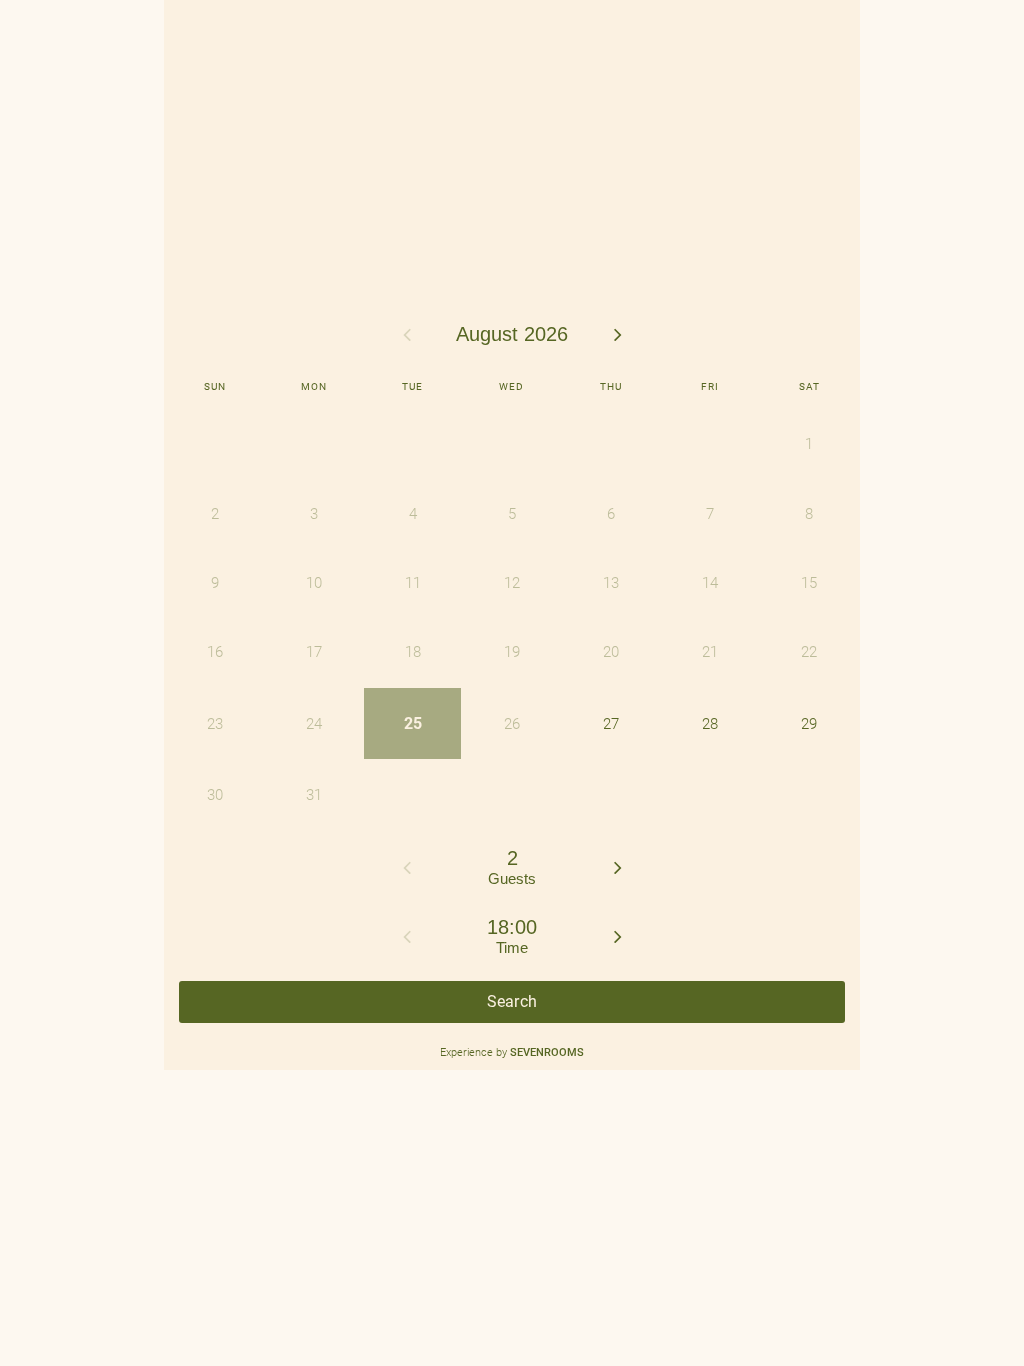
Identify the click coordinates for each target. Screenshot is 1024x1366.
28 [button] (710, 724)
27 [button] (611, 724)
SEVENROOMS (547, 1052)
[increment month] (618, 334)
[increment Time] (618, 936)
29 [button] (809, 724)
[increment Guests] (618, 867)
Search (512, 1001)
